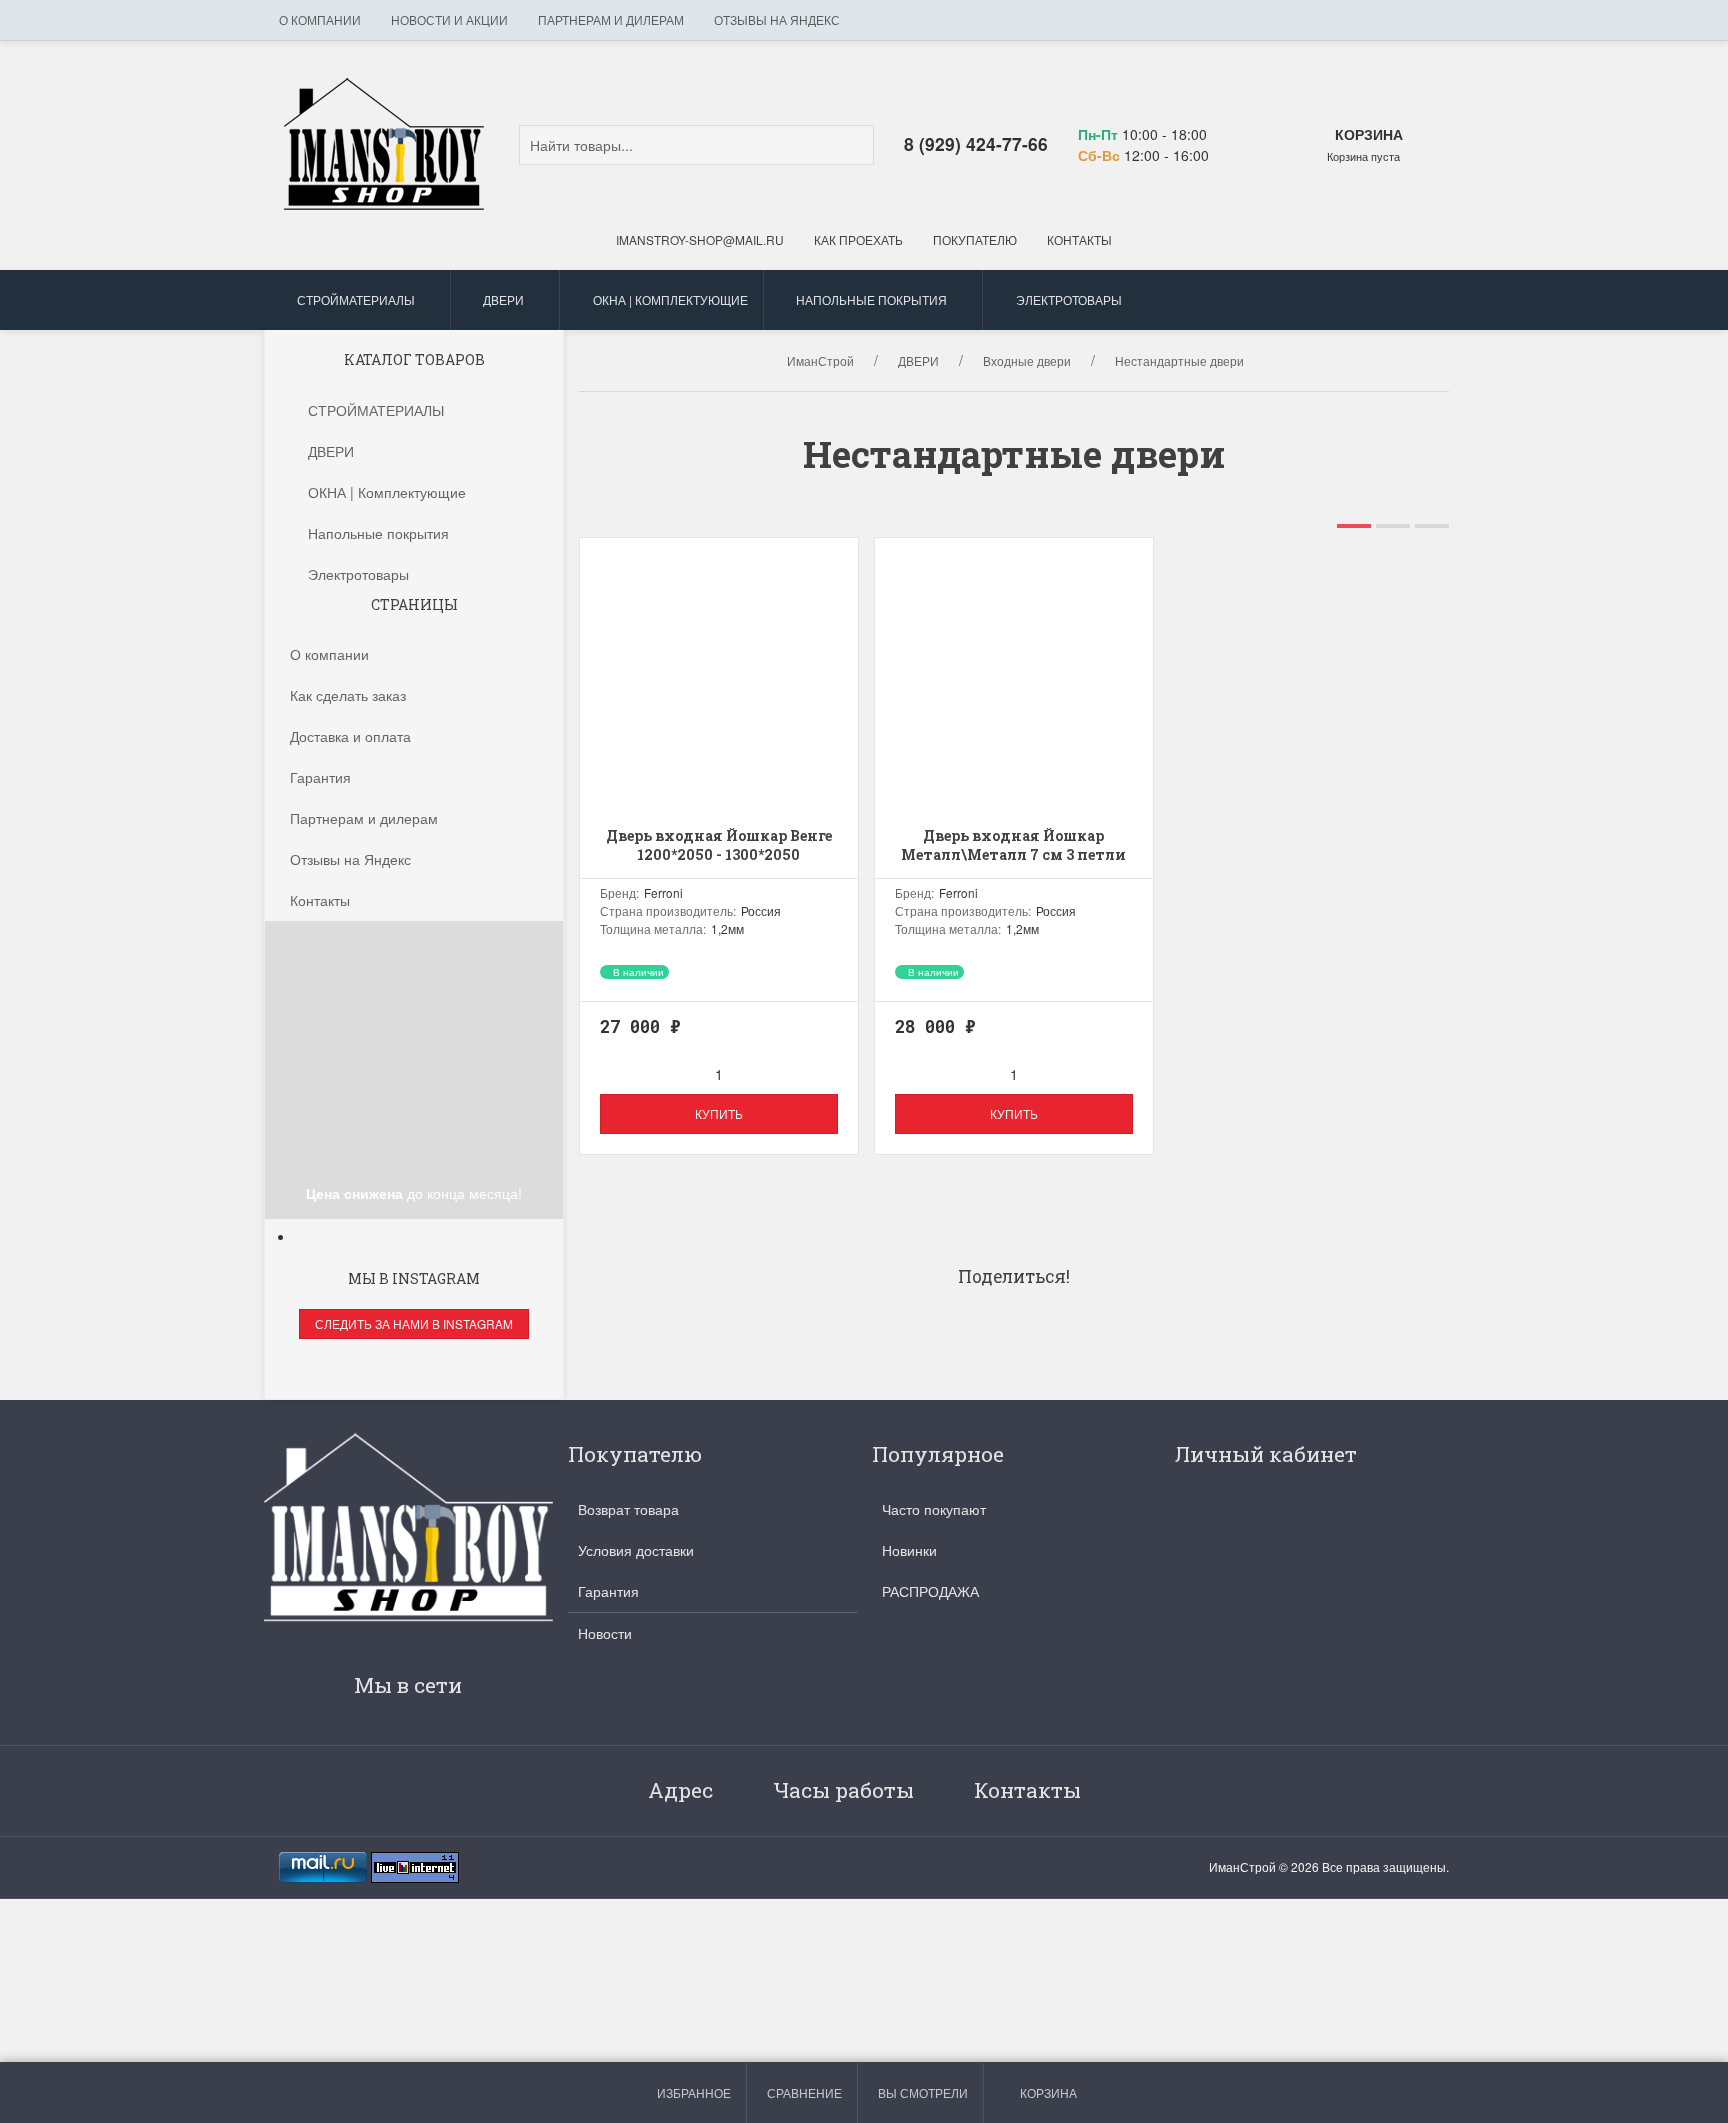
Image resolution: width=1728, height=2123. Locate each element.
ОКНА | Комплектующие (670, 299)
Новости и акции (449, 19)
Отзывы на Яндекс (777, 19)
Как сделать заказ (348, 695)
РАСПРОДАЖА (930, 1591)
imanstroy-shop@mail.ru (700, 239)
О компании (320, 19)
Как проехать (858, 239)
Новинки (909, 1550)
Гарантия (320, 777)
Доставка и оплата (350, 736)
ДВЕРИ (503, 299)
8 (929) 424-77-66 (976, 143)
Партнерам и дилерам (611, 19)
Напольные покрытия (871, 299)
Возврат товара (628, 1509)
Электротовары (1069, 299)
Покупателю (975, 239)
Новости (605, 1633)
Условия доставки (636, 1550)
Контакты (1079, 239)
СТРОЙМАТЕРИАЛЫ (356, 299)
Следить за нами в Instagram (414, 1323)
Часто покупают (934, 1509)
